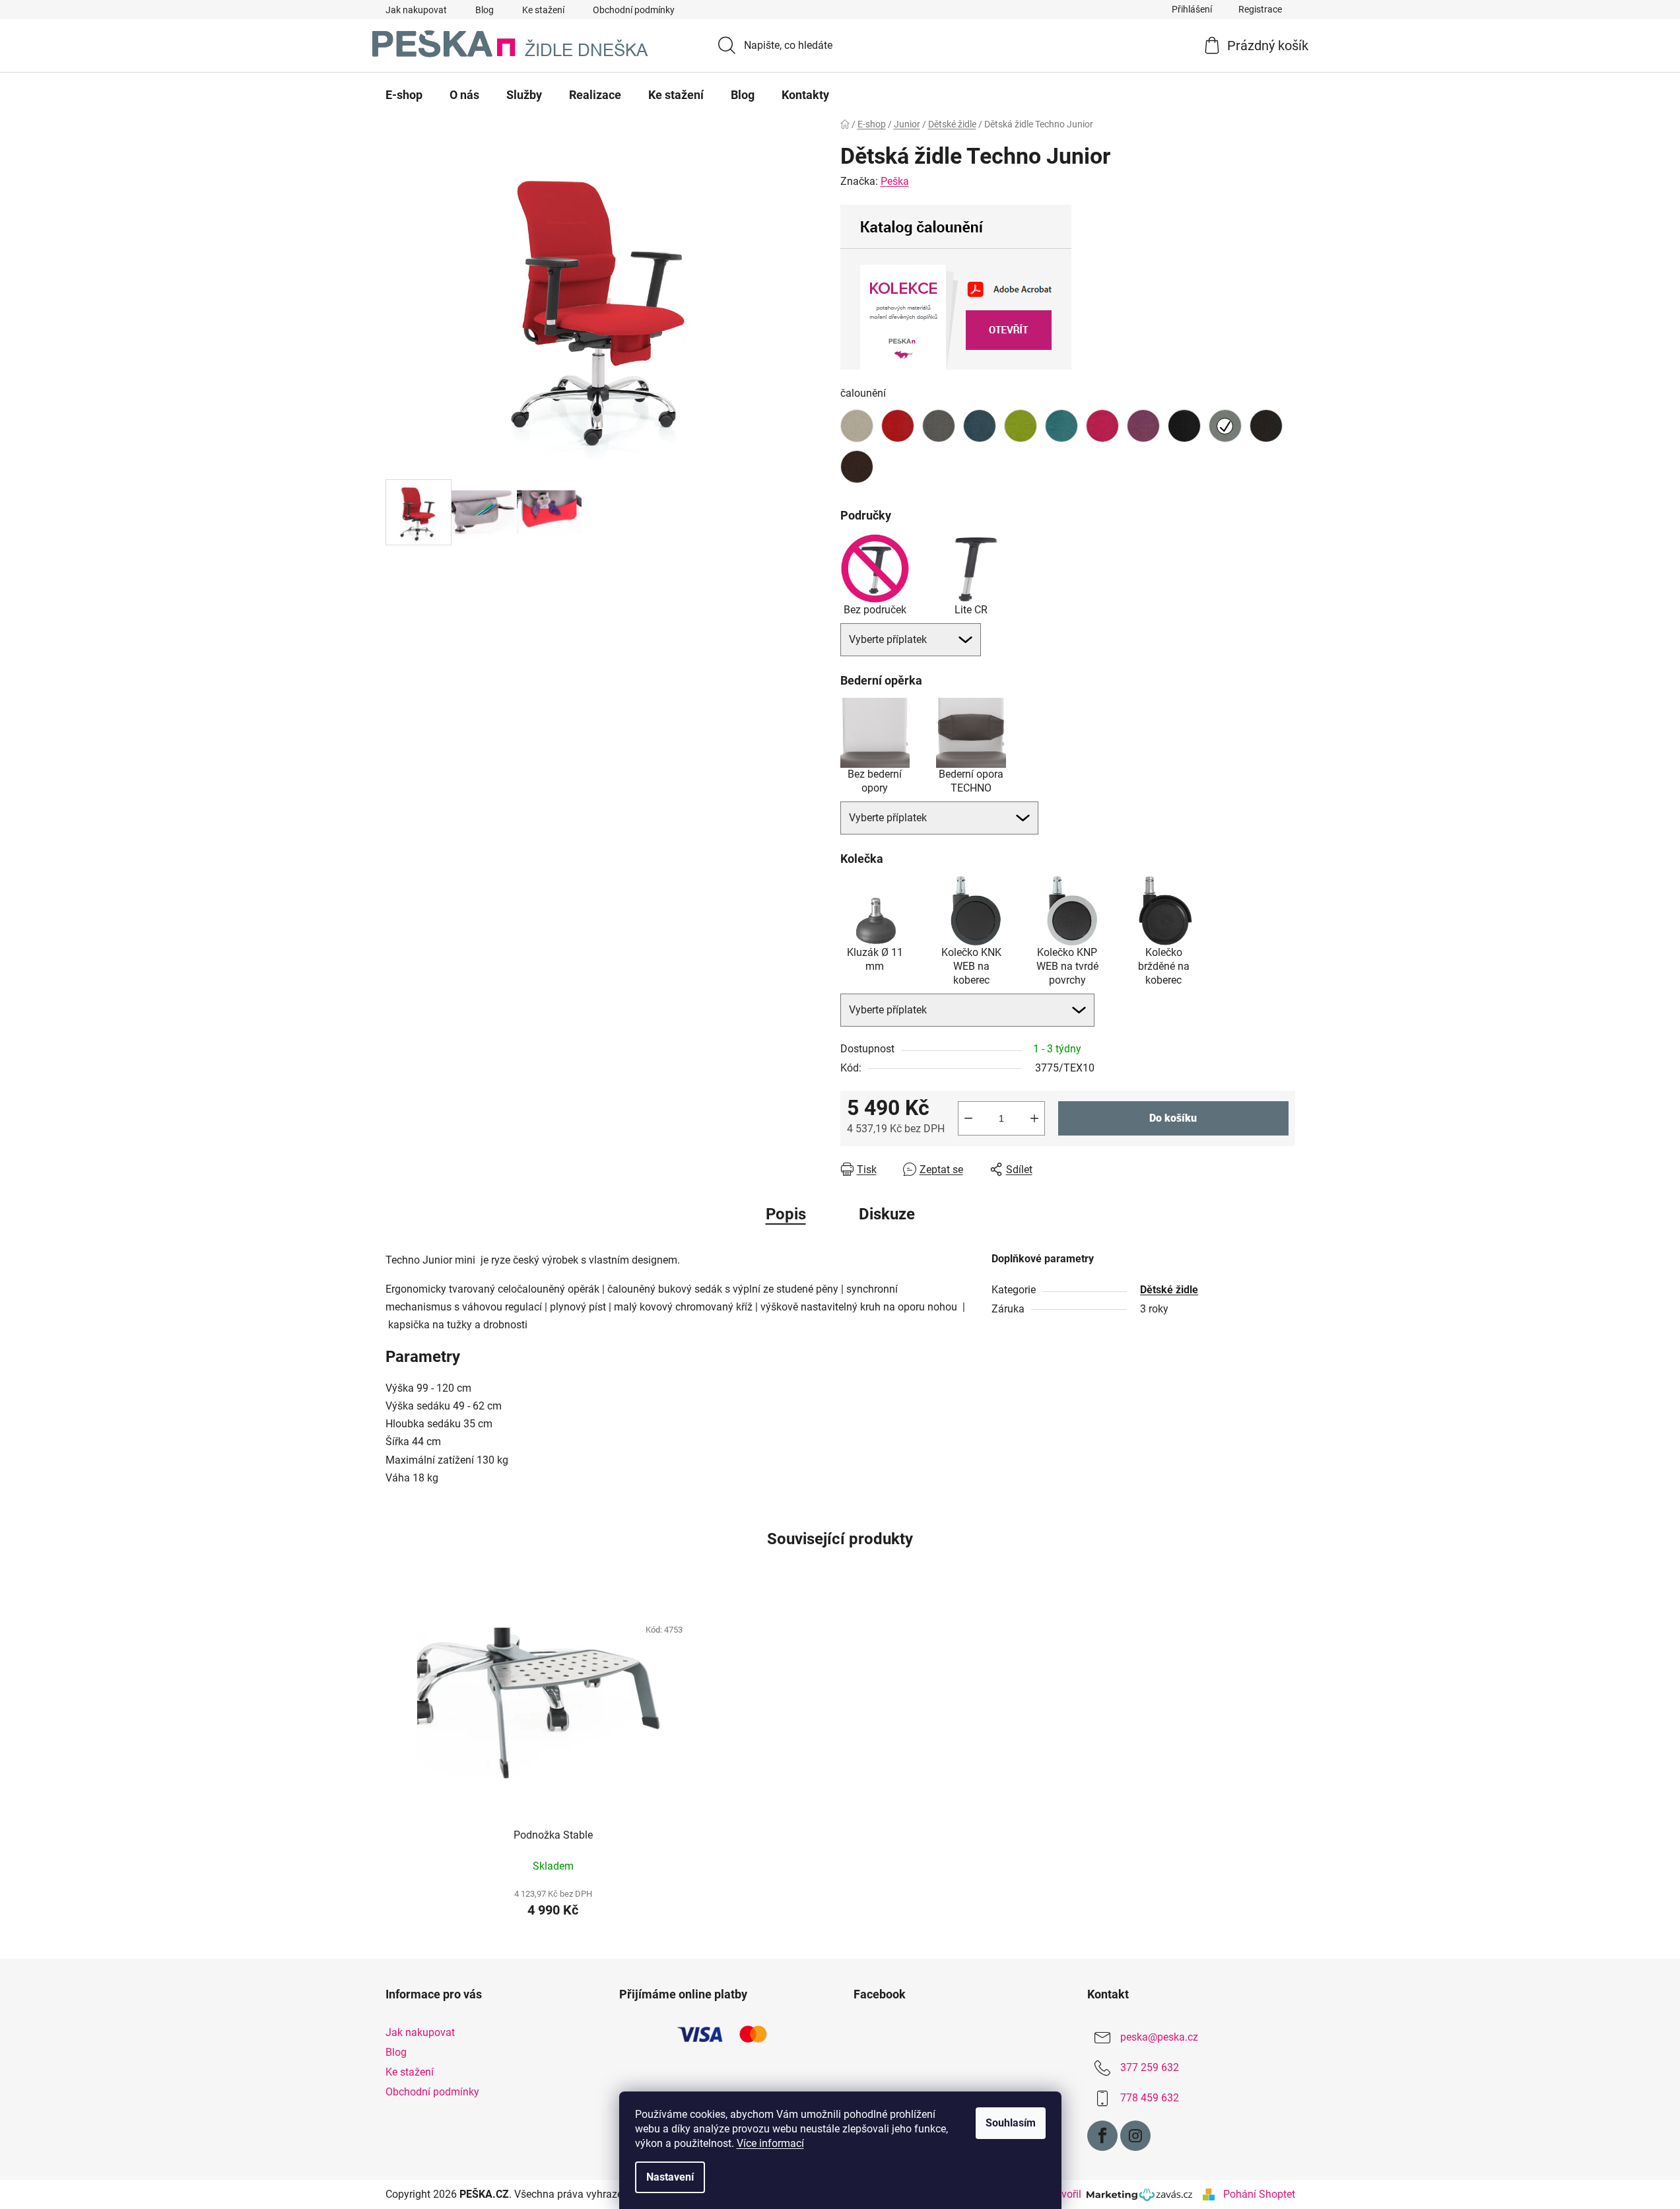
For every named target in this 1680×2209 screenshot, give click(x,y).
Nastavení (670, 2177)
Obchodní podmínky (634, 10)
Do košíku (1173, 1118)
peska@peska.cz (1159, 2037)
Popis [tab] (786, 1214)
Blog (485, 10)
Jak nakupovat (416, 10)
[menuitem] (404, 95)
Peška (895, 181)
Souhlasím (1011, 2123)
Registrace (1260, 9)
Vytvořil (1066, 2194)
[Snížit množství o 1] (968, 1118)
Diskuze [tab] (887, 1214)
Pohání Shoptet (1259, 2194)
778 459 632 (1150, 2098)
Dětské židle (1169, 1290)
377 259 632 (1150, 2067)
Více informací (770, 2143)
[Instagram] (1135, 2136)
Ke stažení (543, 10)
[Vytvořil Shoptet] (1209, 2194)
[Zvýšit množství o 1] (1034, 1118)
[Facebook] (1102, 2136)
